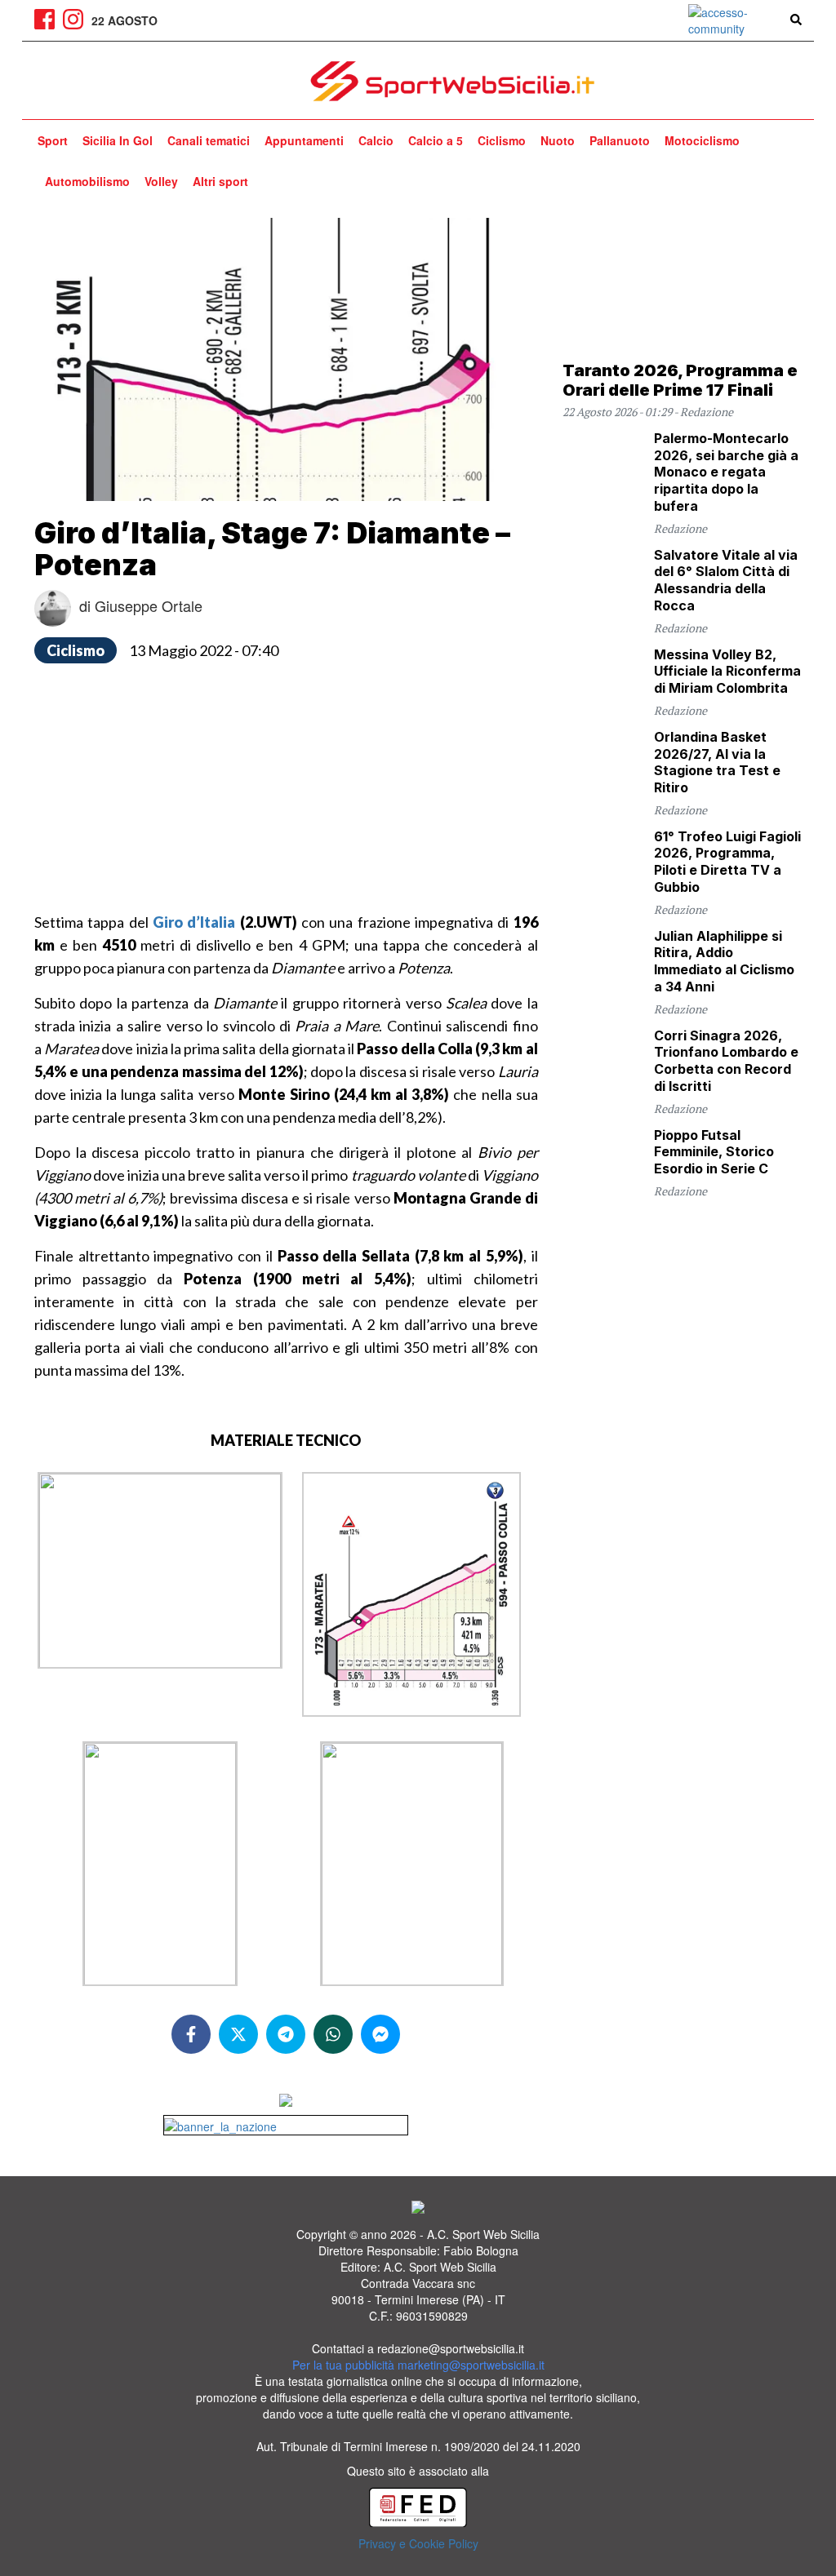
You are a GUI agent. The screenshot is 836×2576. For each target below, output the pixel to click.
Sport (53, 140)
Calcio (376, 140)
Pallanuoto (620, 140)
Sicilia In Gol (118, 140)
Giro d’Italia (194, 922)
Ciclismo (502, 140)
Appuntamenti (304, 140)
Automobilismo (87, 181)
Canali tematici (209, 140)
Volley (161, 181)
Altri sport (220, 181)
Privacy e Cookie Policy (418, 2543)
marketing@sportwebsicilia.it (471, 2365)
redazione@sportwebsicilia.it (451, 2348)
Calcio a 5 (436, 140)
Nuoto (558, 140)
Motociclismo (702, 140)
